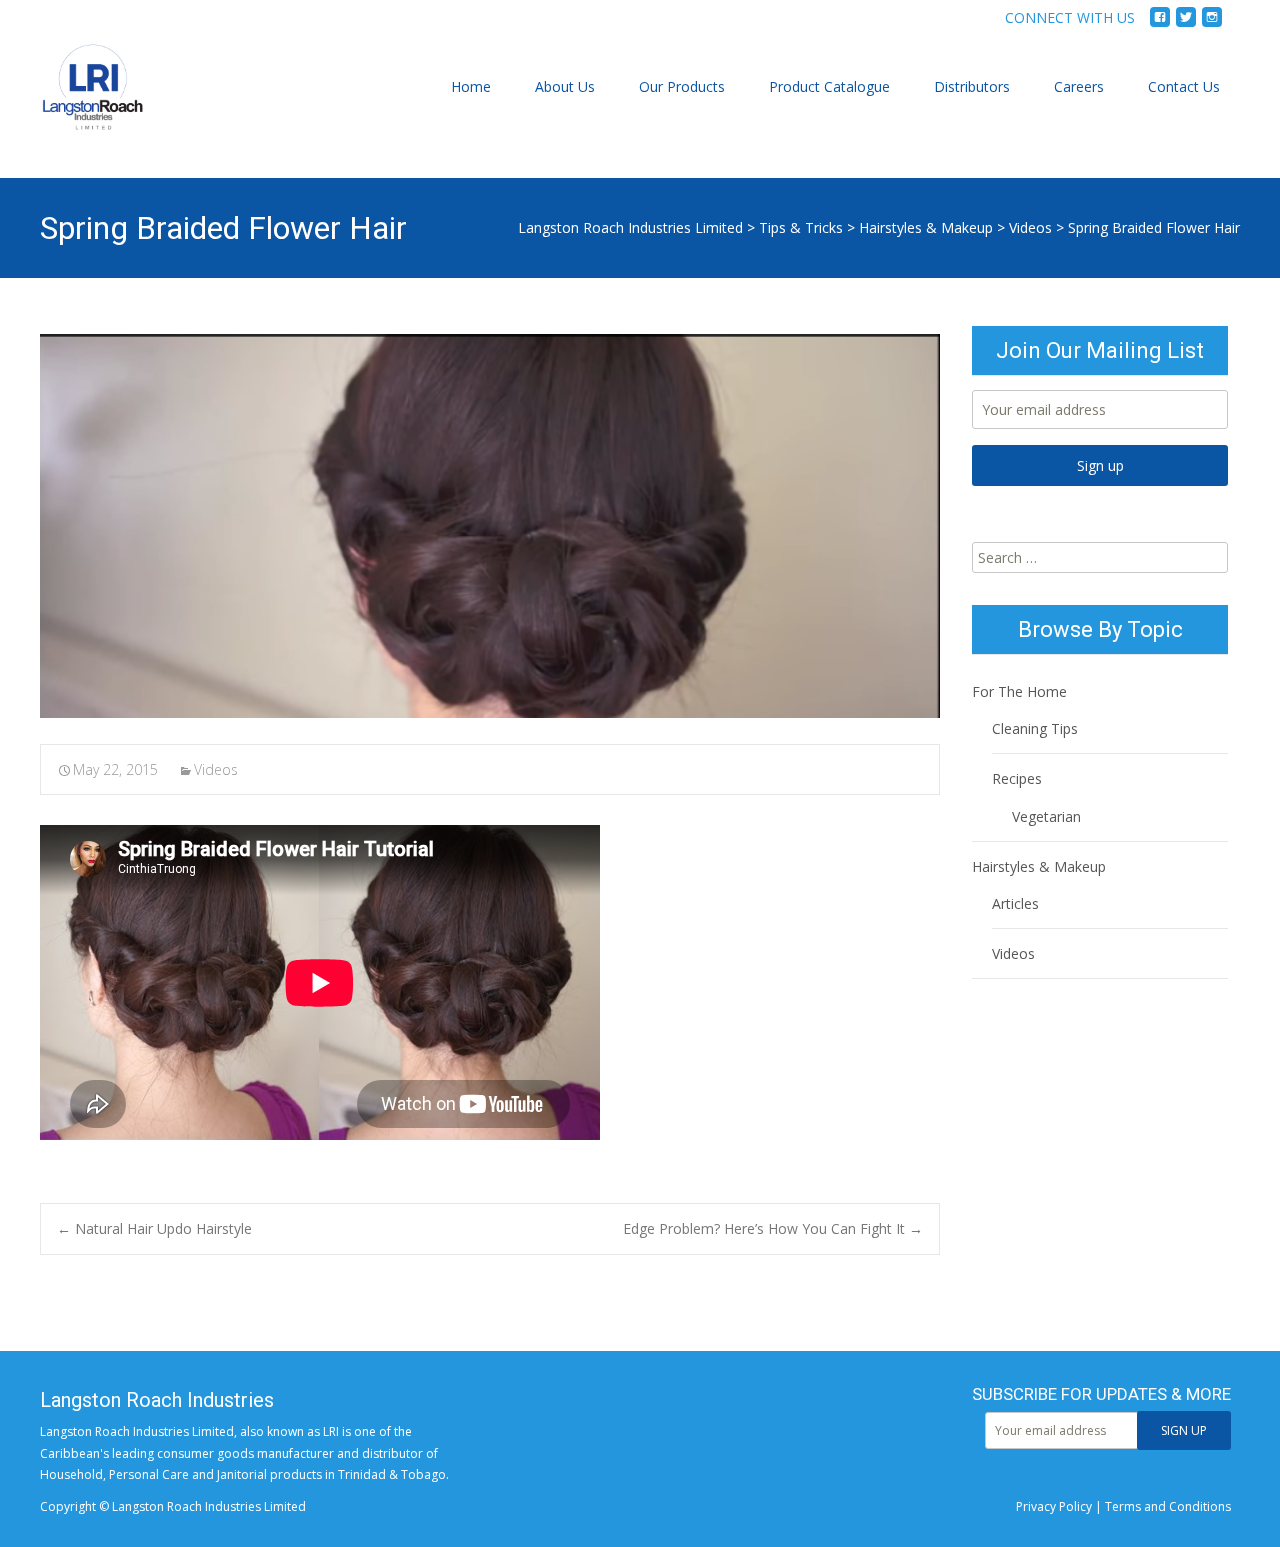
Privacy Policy (1054, 1506)
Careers (1079, 86)
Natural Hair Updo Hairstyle (154, 1228)
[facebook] (1160, 24)
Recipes (1017, 778)
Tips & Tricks (801, 227)
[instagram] (1212, 24)
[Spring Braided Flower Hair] (490, 526)
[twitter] (1186, 24)
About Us (565, 86)
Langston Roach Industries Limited (630, 227)
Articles (1015, 903)
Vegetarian (1046, 816)
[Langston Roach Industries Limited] (76, 107)
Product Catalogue (829, 86)
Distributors (972, 86)
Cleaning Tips (1035, 728)
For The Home (1019, 691)
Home (471, 86)
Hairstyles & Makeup (926, 227)
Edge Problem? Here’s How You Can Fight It (773, 1228)
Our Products (682, 86)
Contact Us (1184, 86)
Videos (1030, 227)
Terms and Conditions (1168, 1506)
